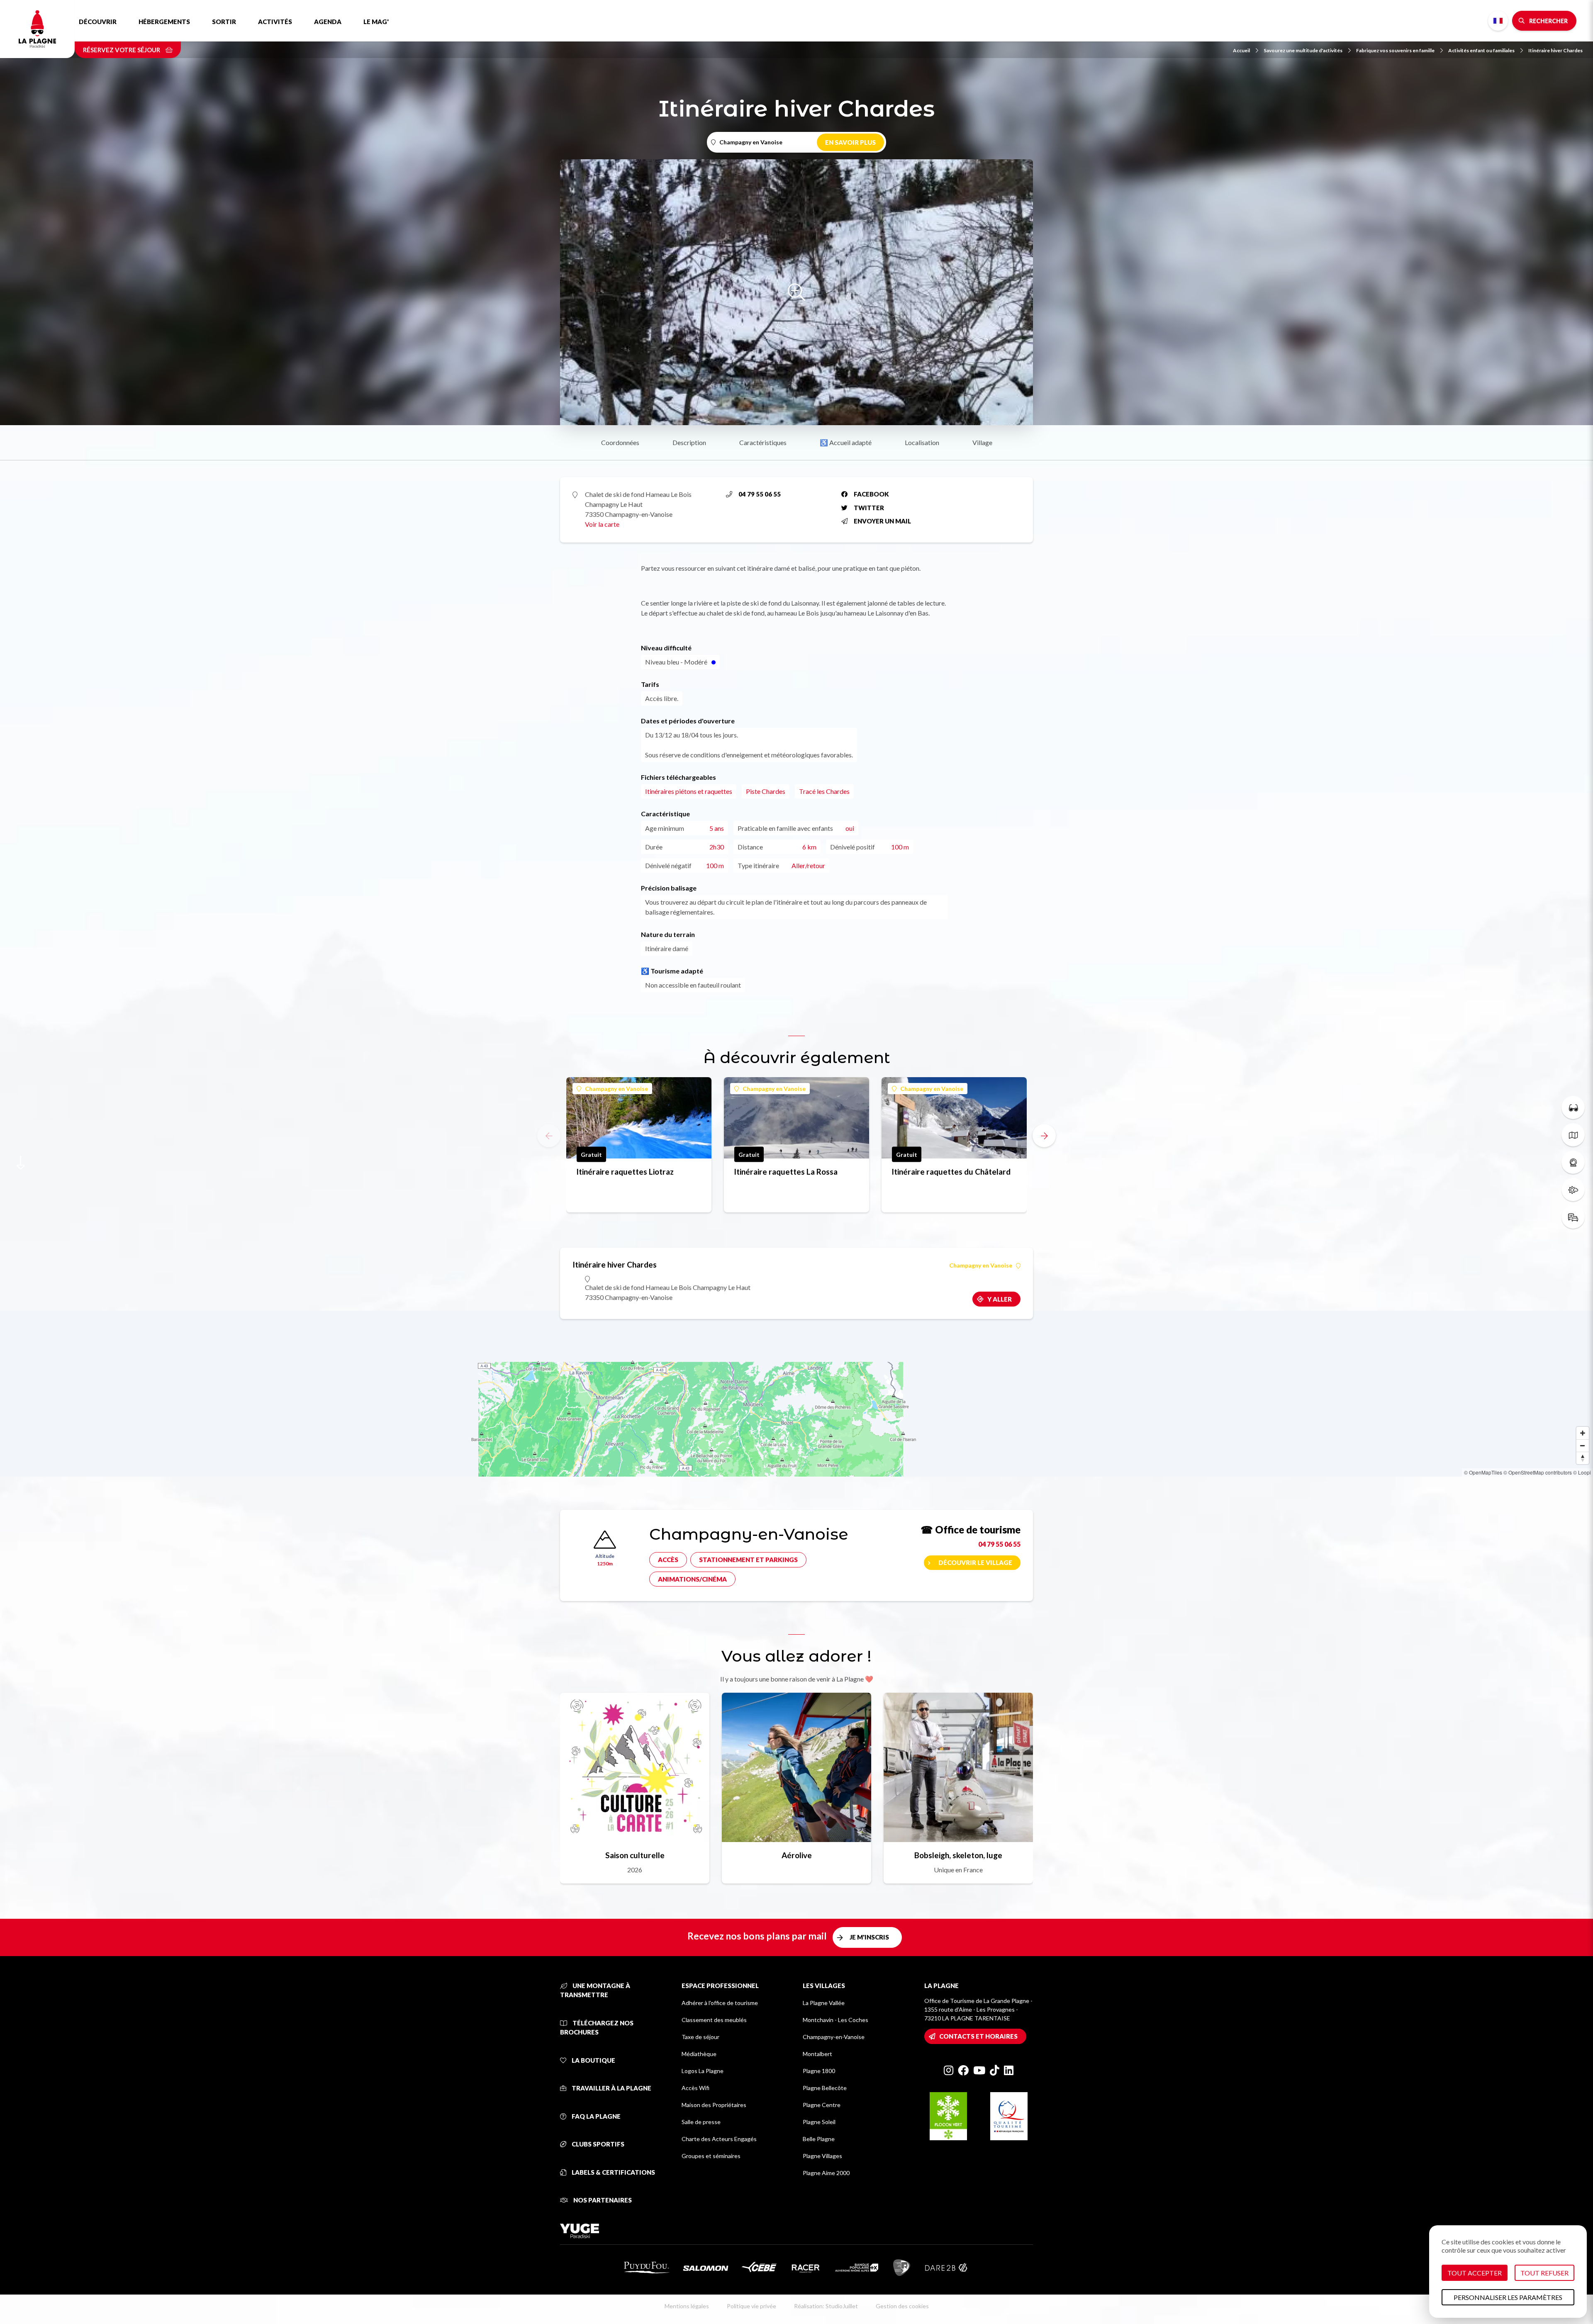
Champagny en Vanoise (616, 1089)
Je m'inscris (869, 1937)
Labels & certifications (613, 2172)
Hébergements (164, 22)
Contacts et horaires (978, 2036)
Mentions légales (687, 2306)
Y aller (1000, 1299)
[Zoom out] (1583, 1446)
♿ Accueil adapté (846, 442)
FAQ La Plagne (596, 2116)
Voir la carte (602, 524)
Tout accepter (1475, 2273)
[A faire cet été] (1573, 1107)
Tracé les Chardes (824, 791)
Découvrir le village (975, 1562)
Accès (668, 1560)
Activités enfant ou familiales (1481, 50)
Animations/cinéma (692, 1579)
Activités (275, 22)
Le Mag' (376, 22)
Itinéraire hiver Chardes (1555, 50)
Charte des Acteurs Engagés (719, 2139)
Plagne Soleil (819, 2122)
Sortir (224, 22)
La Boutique (593, 2060)
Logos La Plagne (703, 2071)
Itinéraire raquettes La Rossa (786, 1172)
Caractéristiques (763, 442)
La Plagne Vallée (824, 2003)
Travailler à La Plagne (611, 2088)
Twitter (869, 508)
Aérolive (797, 1855)
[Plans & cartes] (1573, 1135)
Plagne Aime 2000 (826, 2173)
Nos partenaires (602, 2200)
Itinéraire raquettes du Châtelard (951, 1172)
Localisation (922, 442)
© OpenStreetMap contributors (1538, 1472)
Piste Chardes (766, 791)
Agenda (328, 22)
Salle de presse (701, 2122)
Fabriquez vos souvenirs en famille (1395, 50)
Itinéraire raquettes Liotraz (625, 1172)
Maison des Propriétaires (714, 2105)
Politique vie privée (751, 2306)
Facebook (871, 494)
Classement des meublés (714, 2020)
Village (982, 442)
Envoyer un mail (882, 521)
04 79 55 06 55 (760, 494)
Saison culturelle (635, 1855)
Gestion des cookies (902, 2306)
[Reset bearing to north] (1583, 1458)
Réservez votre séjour (122, 50)
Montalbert (817, 2054)
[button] (1044, 1136)
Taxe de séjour (700, 2037)
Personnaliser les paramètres (1508, 2297)
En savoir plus (850, 142)
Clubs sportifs (597, 2144)
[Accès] (1573, 1217)
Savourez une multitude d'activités (1303, 50)
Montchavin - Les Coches (835, 2020)
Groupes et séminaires (711, 2156)
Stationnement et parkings (748, 1560)
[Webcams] (1573, 1162)
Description (689, 442)
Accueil (1241, 50)
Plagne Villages (822, 2156)
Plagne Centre (822, 2105)
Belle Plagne (819, 2139)
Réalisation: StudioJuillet (826, 2306)
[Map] (796, 1394)
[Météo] (1573, 1190)
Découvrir (98, 22)
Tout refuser (1544, 2273)
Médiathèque (699, 2054)
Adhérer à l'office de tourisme (720, 2003)
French (1498, 21)
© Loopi (1582, 1472)
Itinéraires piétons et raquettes (689, 791)
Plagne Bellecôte (825, 2088)
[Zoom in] (1583, 1433)
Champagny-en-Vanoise (834, 2037)
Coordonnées (620, 442)
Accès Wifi (695, 2088)
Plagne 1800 (819, 2071)
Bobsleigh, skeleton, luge (958, 1855)
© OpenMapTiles (1483, 1472)
